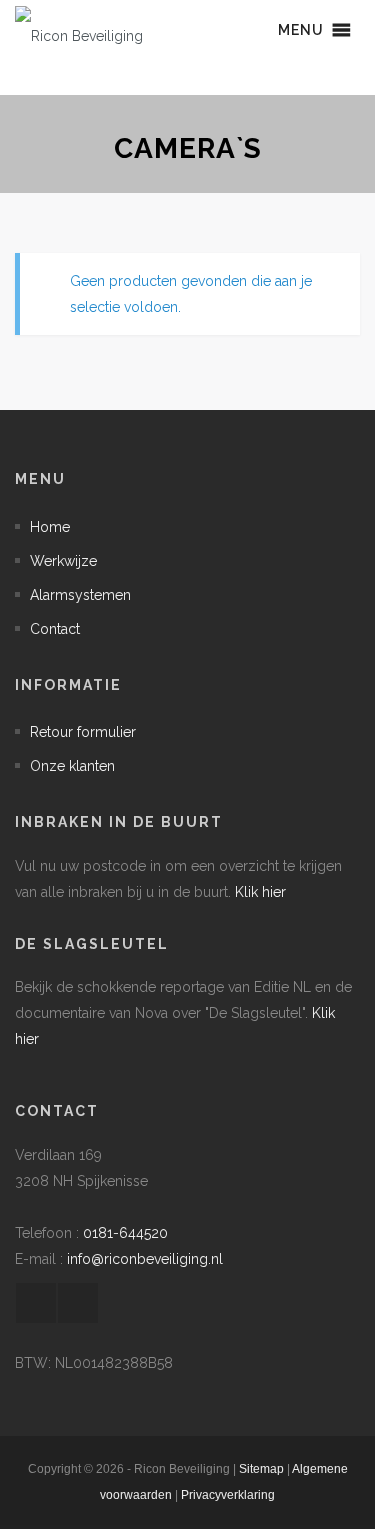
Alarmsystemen (80, 595)
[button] (301, 30)
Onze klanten (72, 766)
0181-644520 (125, 1233)
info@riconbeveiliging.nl (145, 1259)
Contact (55, 629)
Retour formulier (83, 732)
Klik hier (260, 892)
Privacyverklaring (228, 1495)
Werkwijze (63, 561)
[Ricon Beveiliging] (79, 30)
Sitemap (261, 1469)
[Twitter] (78, 1303)
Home (50, 527)
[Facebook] (36, 1303)
